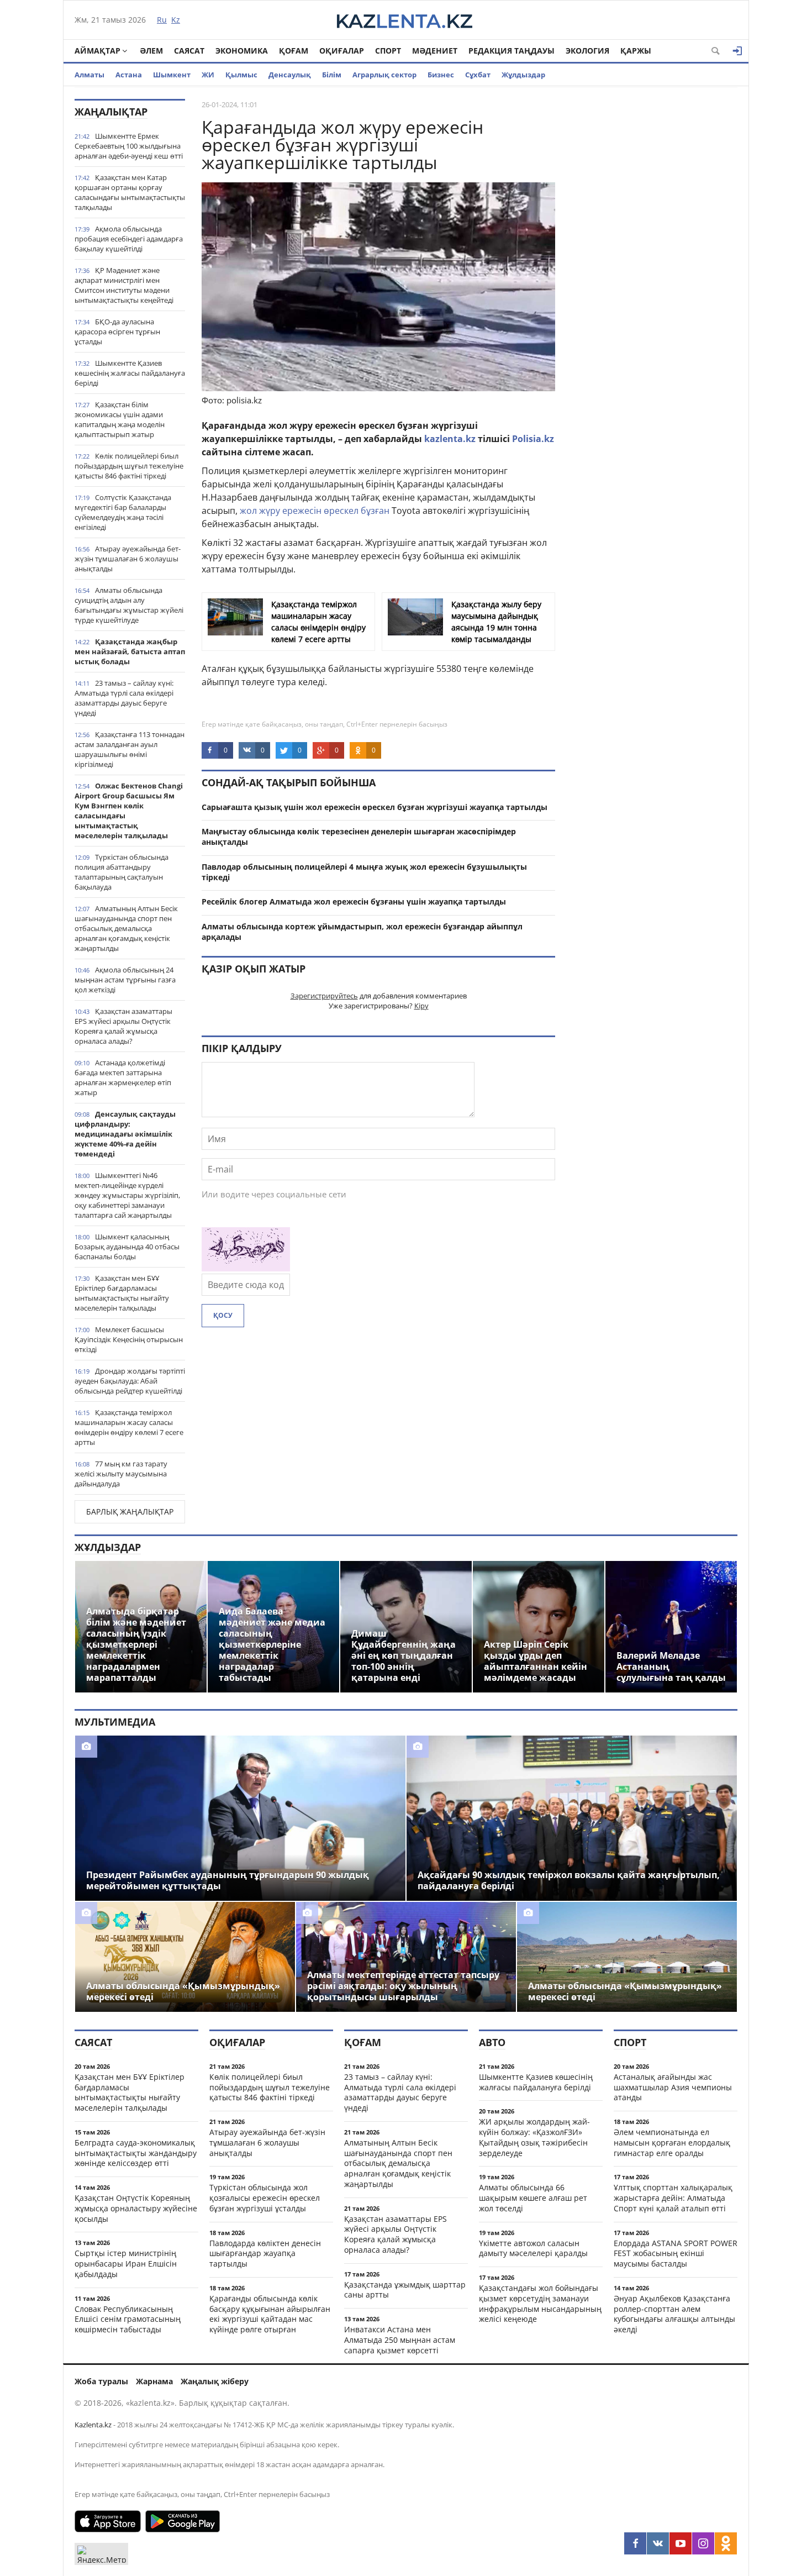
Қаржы (636, 51)
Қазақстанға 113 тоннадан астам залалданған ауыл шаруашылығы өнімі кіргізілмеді (130, 749)
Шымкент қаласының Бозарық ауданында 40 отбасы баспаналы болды (127, 1247)
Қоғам (294, 51)
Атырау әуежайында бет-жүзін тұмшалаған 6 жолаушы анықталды (128, 559)
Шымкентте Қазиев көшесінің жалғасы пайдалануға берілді (130, 373)
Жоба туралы (101, 2381)
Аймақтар (97, 51)
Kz (176, 20)
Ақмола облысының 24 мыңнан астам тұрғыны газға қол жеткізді (125, 980)
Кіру (421, 1006)
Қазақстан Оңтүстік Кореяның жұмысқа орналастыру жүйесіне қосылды (136, 2208)
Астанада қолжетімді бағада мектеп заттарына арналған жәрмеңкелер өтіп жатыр (123, 1077)
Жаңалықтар (111, 112)
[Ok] (726, 2543)
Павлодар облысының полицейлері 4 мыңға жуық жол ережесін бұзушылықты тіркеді (364, 872)
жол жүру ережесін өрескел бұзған (315, 511)
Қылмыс (241, 75)
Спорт (388, 51)
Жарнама (154, 2381)
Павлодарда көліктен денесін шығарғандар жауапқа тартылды (265, 2254)
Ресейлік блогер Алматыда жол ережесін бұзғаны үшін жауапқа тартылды (354, 901)
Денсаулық (290, 75)
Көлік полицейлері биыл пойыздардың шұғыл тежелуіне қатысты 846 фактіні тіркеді (129, 466)
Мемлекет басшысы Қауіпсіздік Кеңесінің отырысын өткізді (129, 1339)
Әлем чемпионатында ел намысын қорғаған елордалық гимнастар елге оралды (672, 2143)
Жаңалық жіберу (215, 2381)
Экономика (242, 51)
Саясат (189, 51)
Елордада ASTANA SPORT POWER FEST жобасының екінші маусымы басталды (676, 2254)
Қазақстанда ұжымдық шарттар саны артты (405, 2290)
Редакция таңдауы (512, 51)
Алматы (89, 75)
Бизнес (441, 75)
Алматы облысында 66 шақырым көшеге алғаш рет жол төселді (533, 2198)
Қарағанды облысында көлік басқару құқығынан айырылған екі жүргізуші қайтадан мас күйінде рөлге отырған (270, 2314)
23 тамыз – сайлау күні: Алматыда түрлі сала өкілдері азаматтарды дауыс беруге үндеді (124, 698)
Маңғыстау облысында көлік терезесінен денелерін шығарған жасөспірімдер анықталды (359, 837)
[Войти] (737, 51)
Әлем (151, 51)
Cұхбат (478, 75)
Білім (332, 75)
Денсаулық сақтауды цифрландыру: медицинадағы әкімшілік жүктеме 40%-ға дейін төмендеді (125, 1134)
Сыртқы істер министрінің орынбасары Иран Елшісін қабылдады (126, 2264)
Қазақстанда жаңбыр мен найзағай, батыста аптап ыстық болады (130, 651)
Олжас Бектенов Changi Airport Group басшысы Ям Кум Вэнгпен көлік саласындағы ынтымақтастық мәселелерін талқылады (129, 811)
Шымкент (172, 75)
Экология (587, 51)
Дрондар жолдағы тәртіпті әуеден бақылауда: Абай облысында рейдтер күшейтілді (130, 1381)
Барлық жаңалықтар (130, 1512)
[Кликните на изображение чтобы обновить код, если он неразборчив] (246, 1268)
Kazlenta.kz (93, 2425)
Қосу (223, 1315)
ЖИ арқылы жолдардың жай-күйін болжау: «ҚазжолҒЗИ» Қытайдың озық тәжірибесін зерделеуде (534, 2137)
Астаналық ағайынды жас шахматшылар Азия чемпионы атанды (673, 2087)
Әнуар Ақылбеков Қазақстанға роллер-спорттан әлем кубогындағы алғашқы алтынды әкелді (674, 2314)
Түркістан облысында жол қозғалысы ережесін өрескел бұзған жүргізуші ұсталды (265, 2198)
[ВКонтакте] (658, 2543)
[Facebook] (635, 2543)
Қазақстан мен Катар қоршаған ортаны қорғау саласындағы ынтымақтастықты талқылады (130, 192)
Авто (492, 2042)
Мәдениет (435, 51)
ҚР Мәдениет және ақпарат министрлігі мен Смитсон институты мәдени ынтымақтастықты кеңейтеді (124, 285)
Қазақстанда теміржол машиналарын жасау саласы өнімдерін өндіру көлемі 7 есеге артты (129, 1427)
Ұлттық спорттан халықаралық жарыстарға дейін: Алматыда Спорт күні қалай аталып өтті (673, 2198)
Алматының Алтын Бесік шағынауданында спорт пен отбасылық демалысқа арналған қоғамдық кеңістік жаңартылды (126, 928)
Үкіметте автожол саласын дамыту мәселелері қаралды (533, 2248)
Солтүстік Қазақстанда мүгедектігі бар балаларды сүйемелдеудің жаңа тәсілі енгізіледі (123, 512)
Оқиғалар (342, 51)
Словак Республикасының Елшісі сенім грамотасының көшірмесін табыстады (128, 2319)
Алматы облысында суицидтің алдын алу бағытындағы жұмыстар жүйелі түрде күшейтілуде (129, 605)
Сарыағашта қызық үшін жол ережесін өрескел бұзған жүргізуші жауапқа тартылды (375, 807)
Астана (129, 75)
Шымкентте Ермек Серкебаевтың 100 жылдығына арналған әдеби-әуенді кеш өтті (129, 146)
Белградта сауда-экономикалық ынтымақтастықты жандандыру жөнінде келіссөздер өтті (136, 2153)
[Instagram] (703, 2543)
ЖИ (208, 75)
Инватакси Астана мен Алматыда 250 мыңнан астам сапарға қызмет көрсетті (400, 2340)
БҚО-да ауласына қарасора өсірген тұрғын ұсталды (117, 332)
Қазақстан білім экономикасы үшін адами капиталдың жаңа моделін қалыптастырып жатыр (120, 419)
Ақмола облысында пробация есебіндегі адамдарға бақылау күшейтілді (129, 239)
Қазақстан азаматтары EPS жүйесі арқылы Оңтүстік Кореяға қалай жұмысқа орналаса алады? (123, 1026)
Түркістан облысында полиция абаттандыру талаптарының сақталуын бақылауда (122, 872)
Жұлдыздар (523, 75)
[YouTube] (681, 2543)
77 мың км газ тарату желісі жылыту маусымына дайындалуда (121, 1474)
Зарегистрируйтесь (324, 996)
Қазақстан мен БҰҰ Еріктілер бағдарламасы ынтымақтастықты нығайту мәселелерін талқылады (122, 1293)
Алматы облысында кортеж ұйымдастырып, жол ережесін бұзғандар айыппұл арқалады (362, 932)
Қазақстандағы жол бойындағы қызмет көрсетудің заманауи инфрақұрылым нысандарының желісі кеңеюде (540, 2303)
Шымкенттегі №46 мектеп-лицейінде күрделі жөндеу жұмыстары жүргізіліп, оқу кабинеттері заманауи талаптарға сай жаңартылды (127, 1195)
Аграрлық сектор (384, 75)
